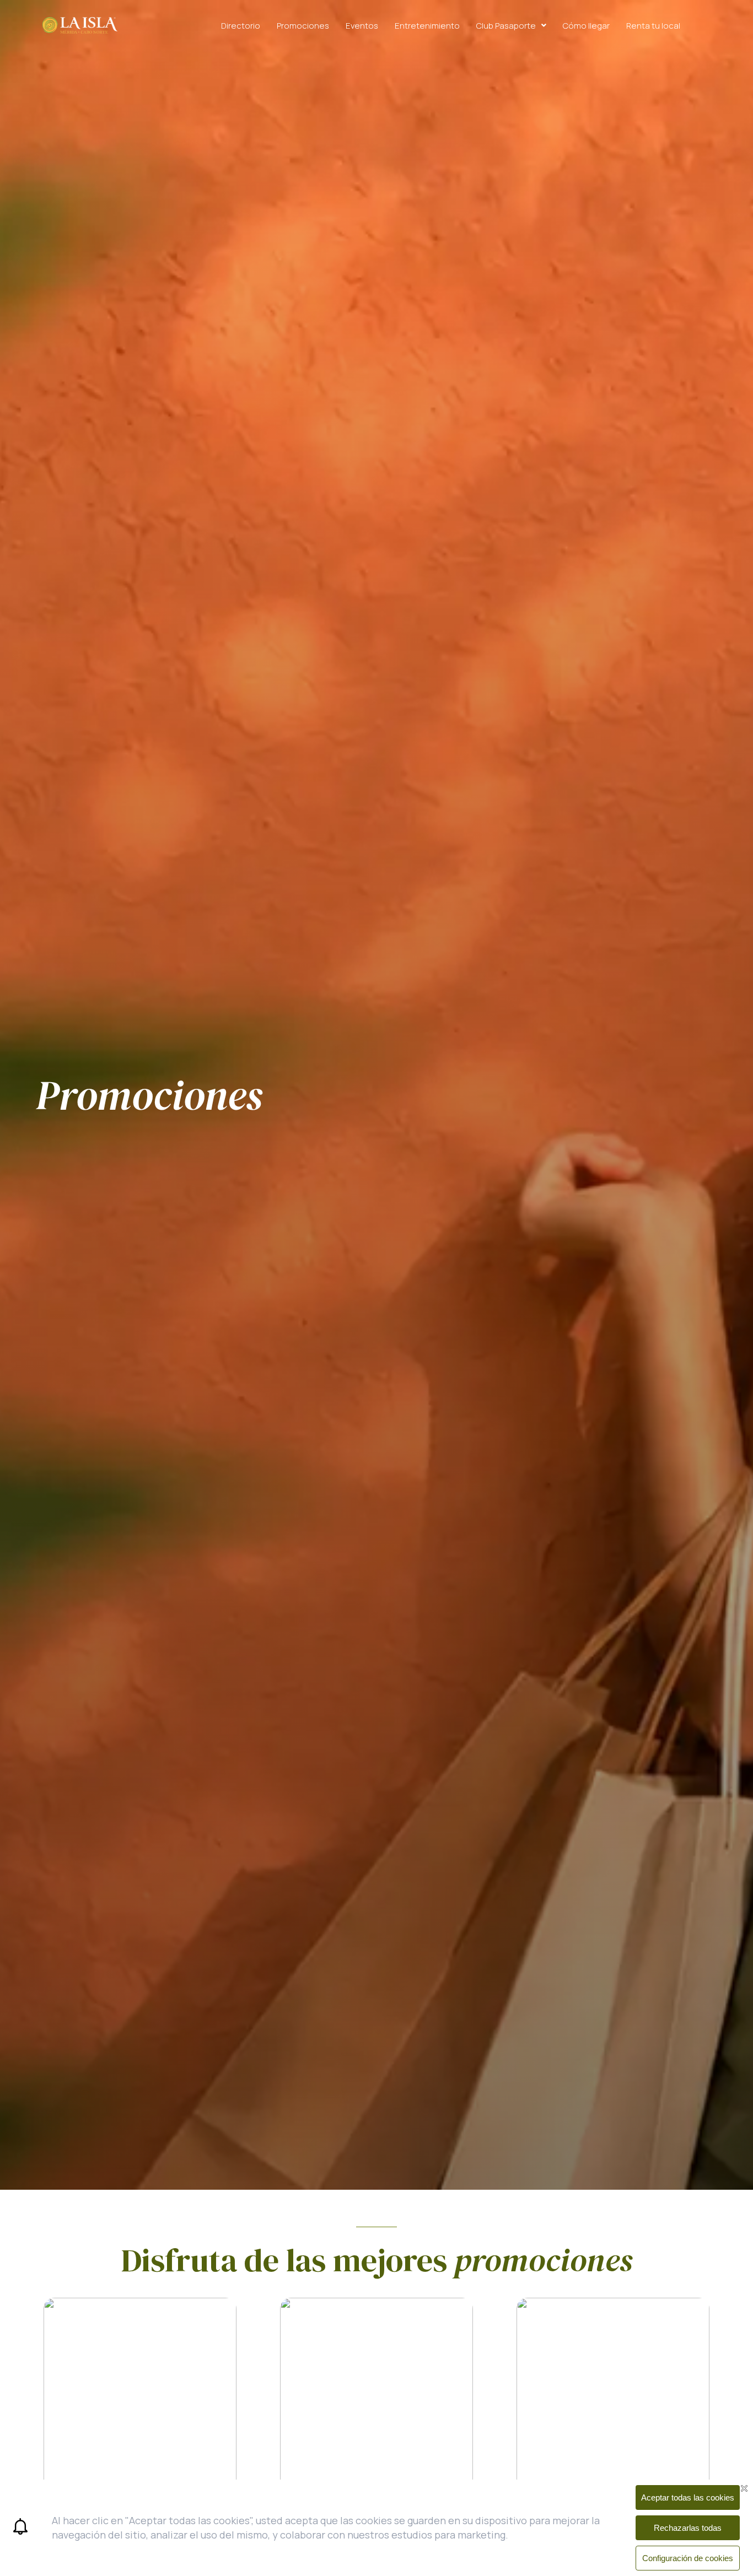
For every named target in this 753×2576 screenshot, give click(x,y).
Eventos (362, 26)
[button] (511, 26)
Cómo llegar (586, 26)
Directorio (241, 26)
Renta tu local (653, 26)
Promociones (303, 26)
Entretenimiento (427, 26)
